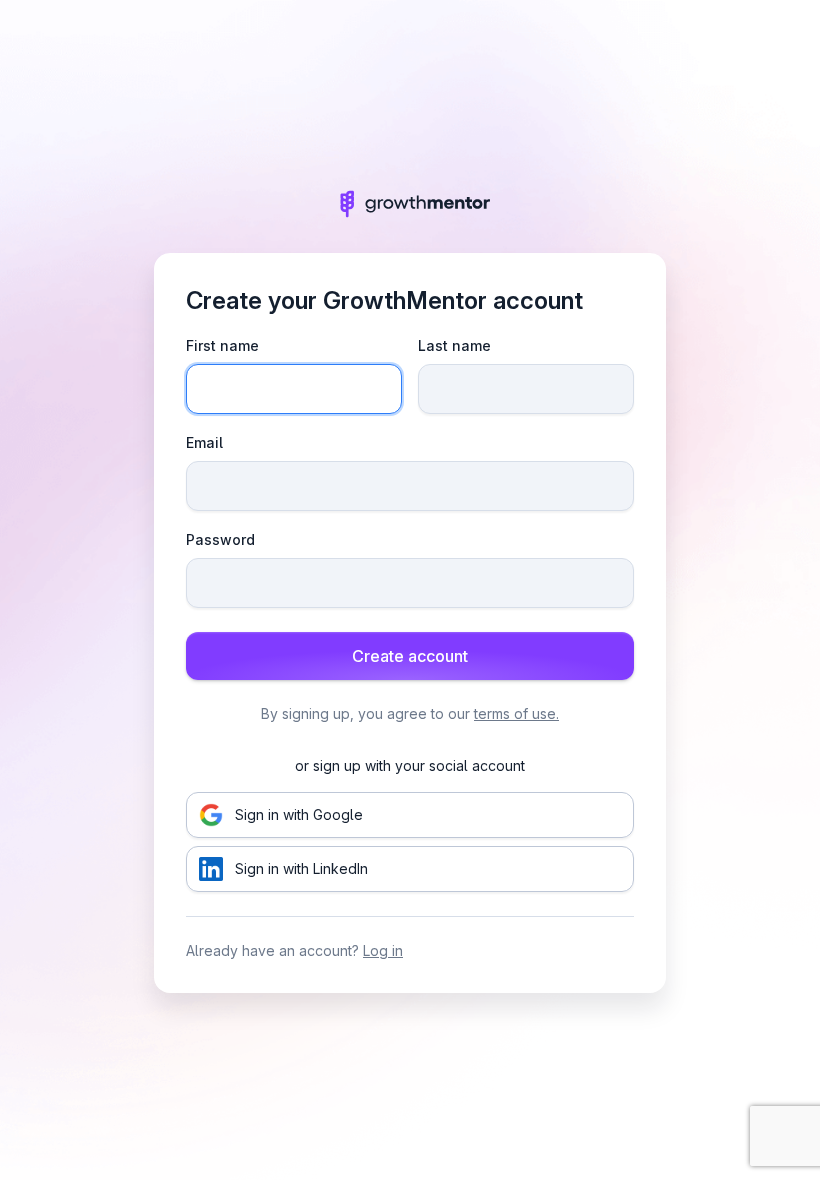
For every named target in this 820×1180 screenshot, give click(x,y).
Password (220, 539)
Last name (454, 345)
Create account (410, 656)
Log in (383, 950)
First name (222, 345)
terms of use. (516, 713)
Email (204, 442)
